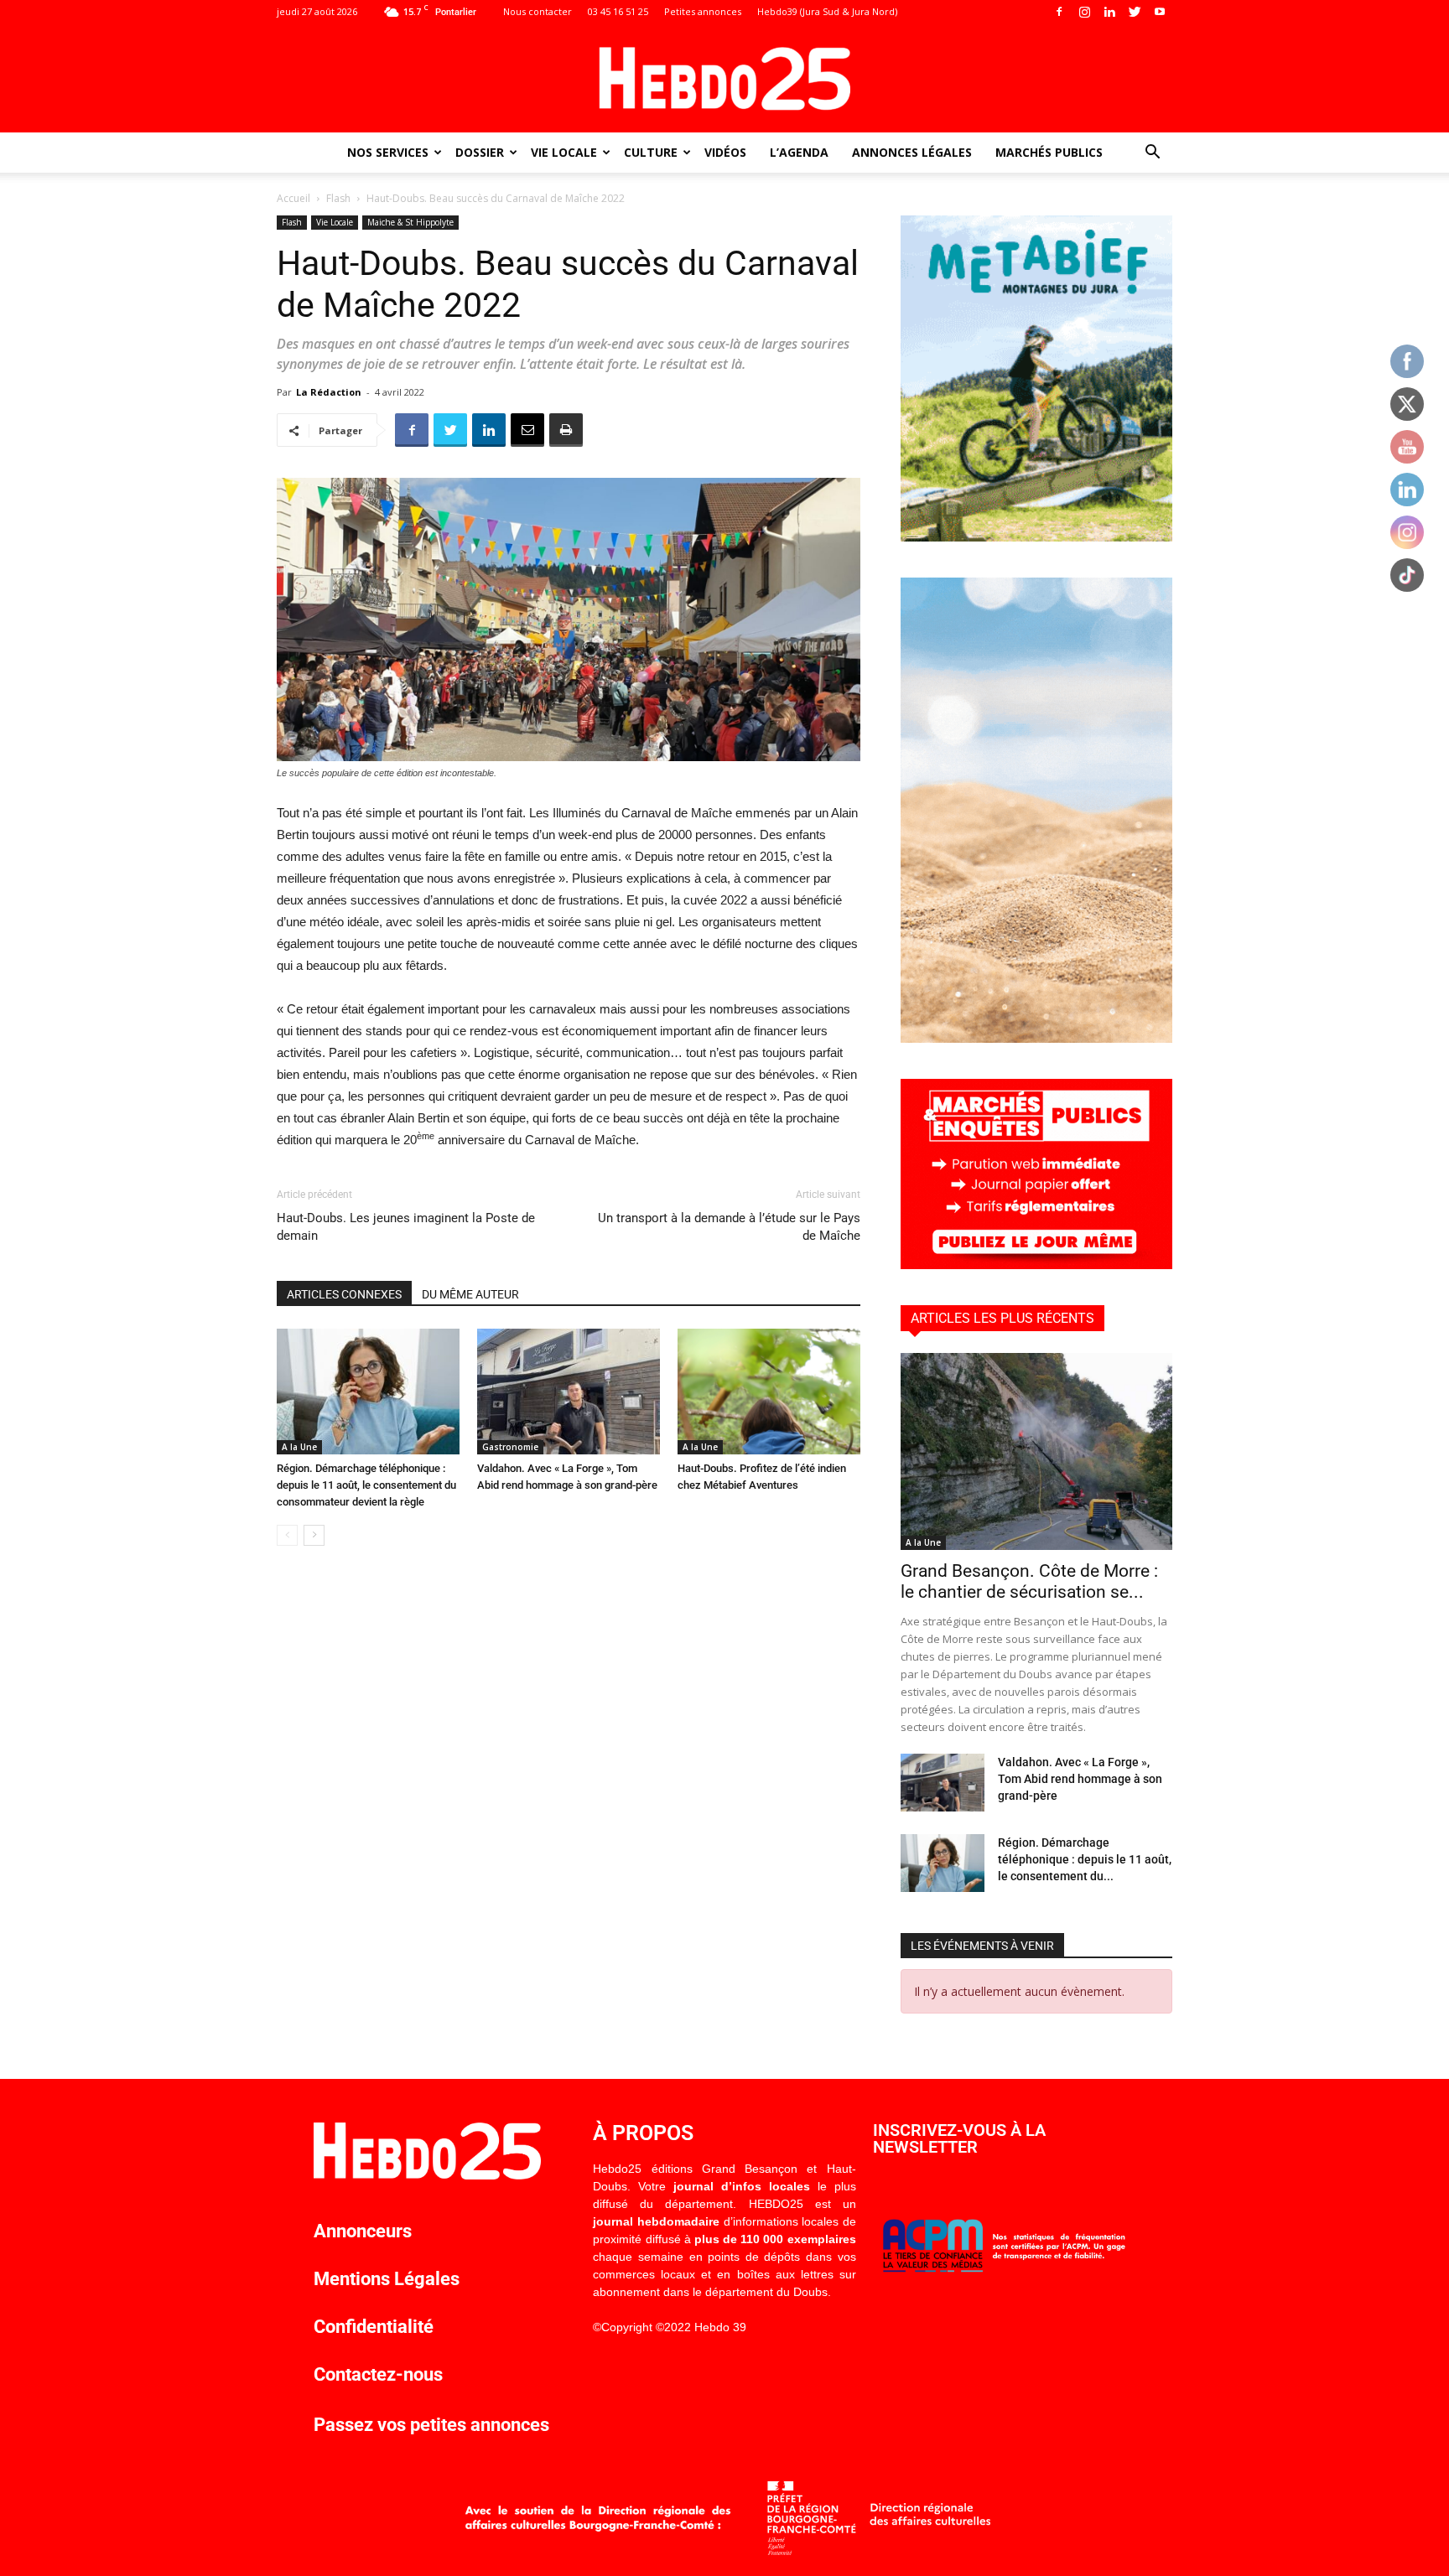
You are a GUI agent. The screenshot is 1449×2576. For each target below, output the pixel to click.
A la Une (299, 1447)
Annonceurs (363, 2231)
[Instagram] (1084, 12)
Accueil (293, 198)
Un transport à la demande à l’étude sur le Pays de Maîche (729, 1227)
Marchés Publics (1049, 152)
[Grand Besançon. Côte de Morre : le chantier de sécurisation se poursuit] (1036, 1451)
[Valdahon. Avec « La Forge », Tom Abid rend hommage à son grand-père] (569, 1392)
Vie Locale (564, 152)
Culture (651, 152)
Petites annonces (703, 11)
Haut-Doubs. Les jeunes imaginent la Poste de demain (406, 1227)
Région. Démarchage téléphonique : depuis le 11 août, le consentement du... (1085, 1859)
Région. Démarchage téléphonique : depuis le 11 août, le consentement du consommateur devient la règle (366, 1485)
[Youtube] (1160, 12)
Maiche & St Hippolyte (410, 222)
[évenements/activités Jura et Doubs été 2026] (1036, 1038)
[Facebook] (1059, 12)
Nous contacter (538, 11)
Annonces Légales (912, 152)
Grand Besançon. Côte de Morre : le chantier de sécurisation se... (1029, 1581)
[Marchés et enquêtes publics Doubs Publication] (1036, 1265)
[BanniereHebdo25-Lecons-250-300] (1036, 537)
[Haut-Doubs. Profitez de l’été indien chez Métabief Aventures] (769, 1392)
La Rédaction (329, 392)
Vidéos (725, 152)
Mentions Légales (387, 2279)
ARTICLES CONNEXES (344, 1294)
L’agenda (799, 152)
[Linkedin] (1109, 12)
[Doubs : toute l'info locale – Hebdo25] (724, 79)
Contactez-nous (378, 2374)
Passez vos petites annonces (431, 2425)
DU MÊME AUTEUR (470, 1294)
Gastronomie (510, 1447)
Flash (338, 198)
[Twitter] (1135, 12)
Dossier (480, 152)
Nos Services (388, 152)
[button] (1152, 154)
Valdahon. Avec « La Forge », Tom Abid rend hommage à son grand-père (1080, 1779)
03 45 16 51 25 (618, 11)
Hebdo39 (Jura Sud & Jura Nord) (827, 11)
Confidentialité (374, 2327)
